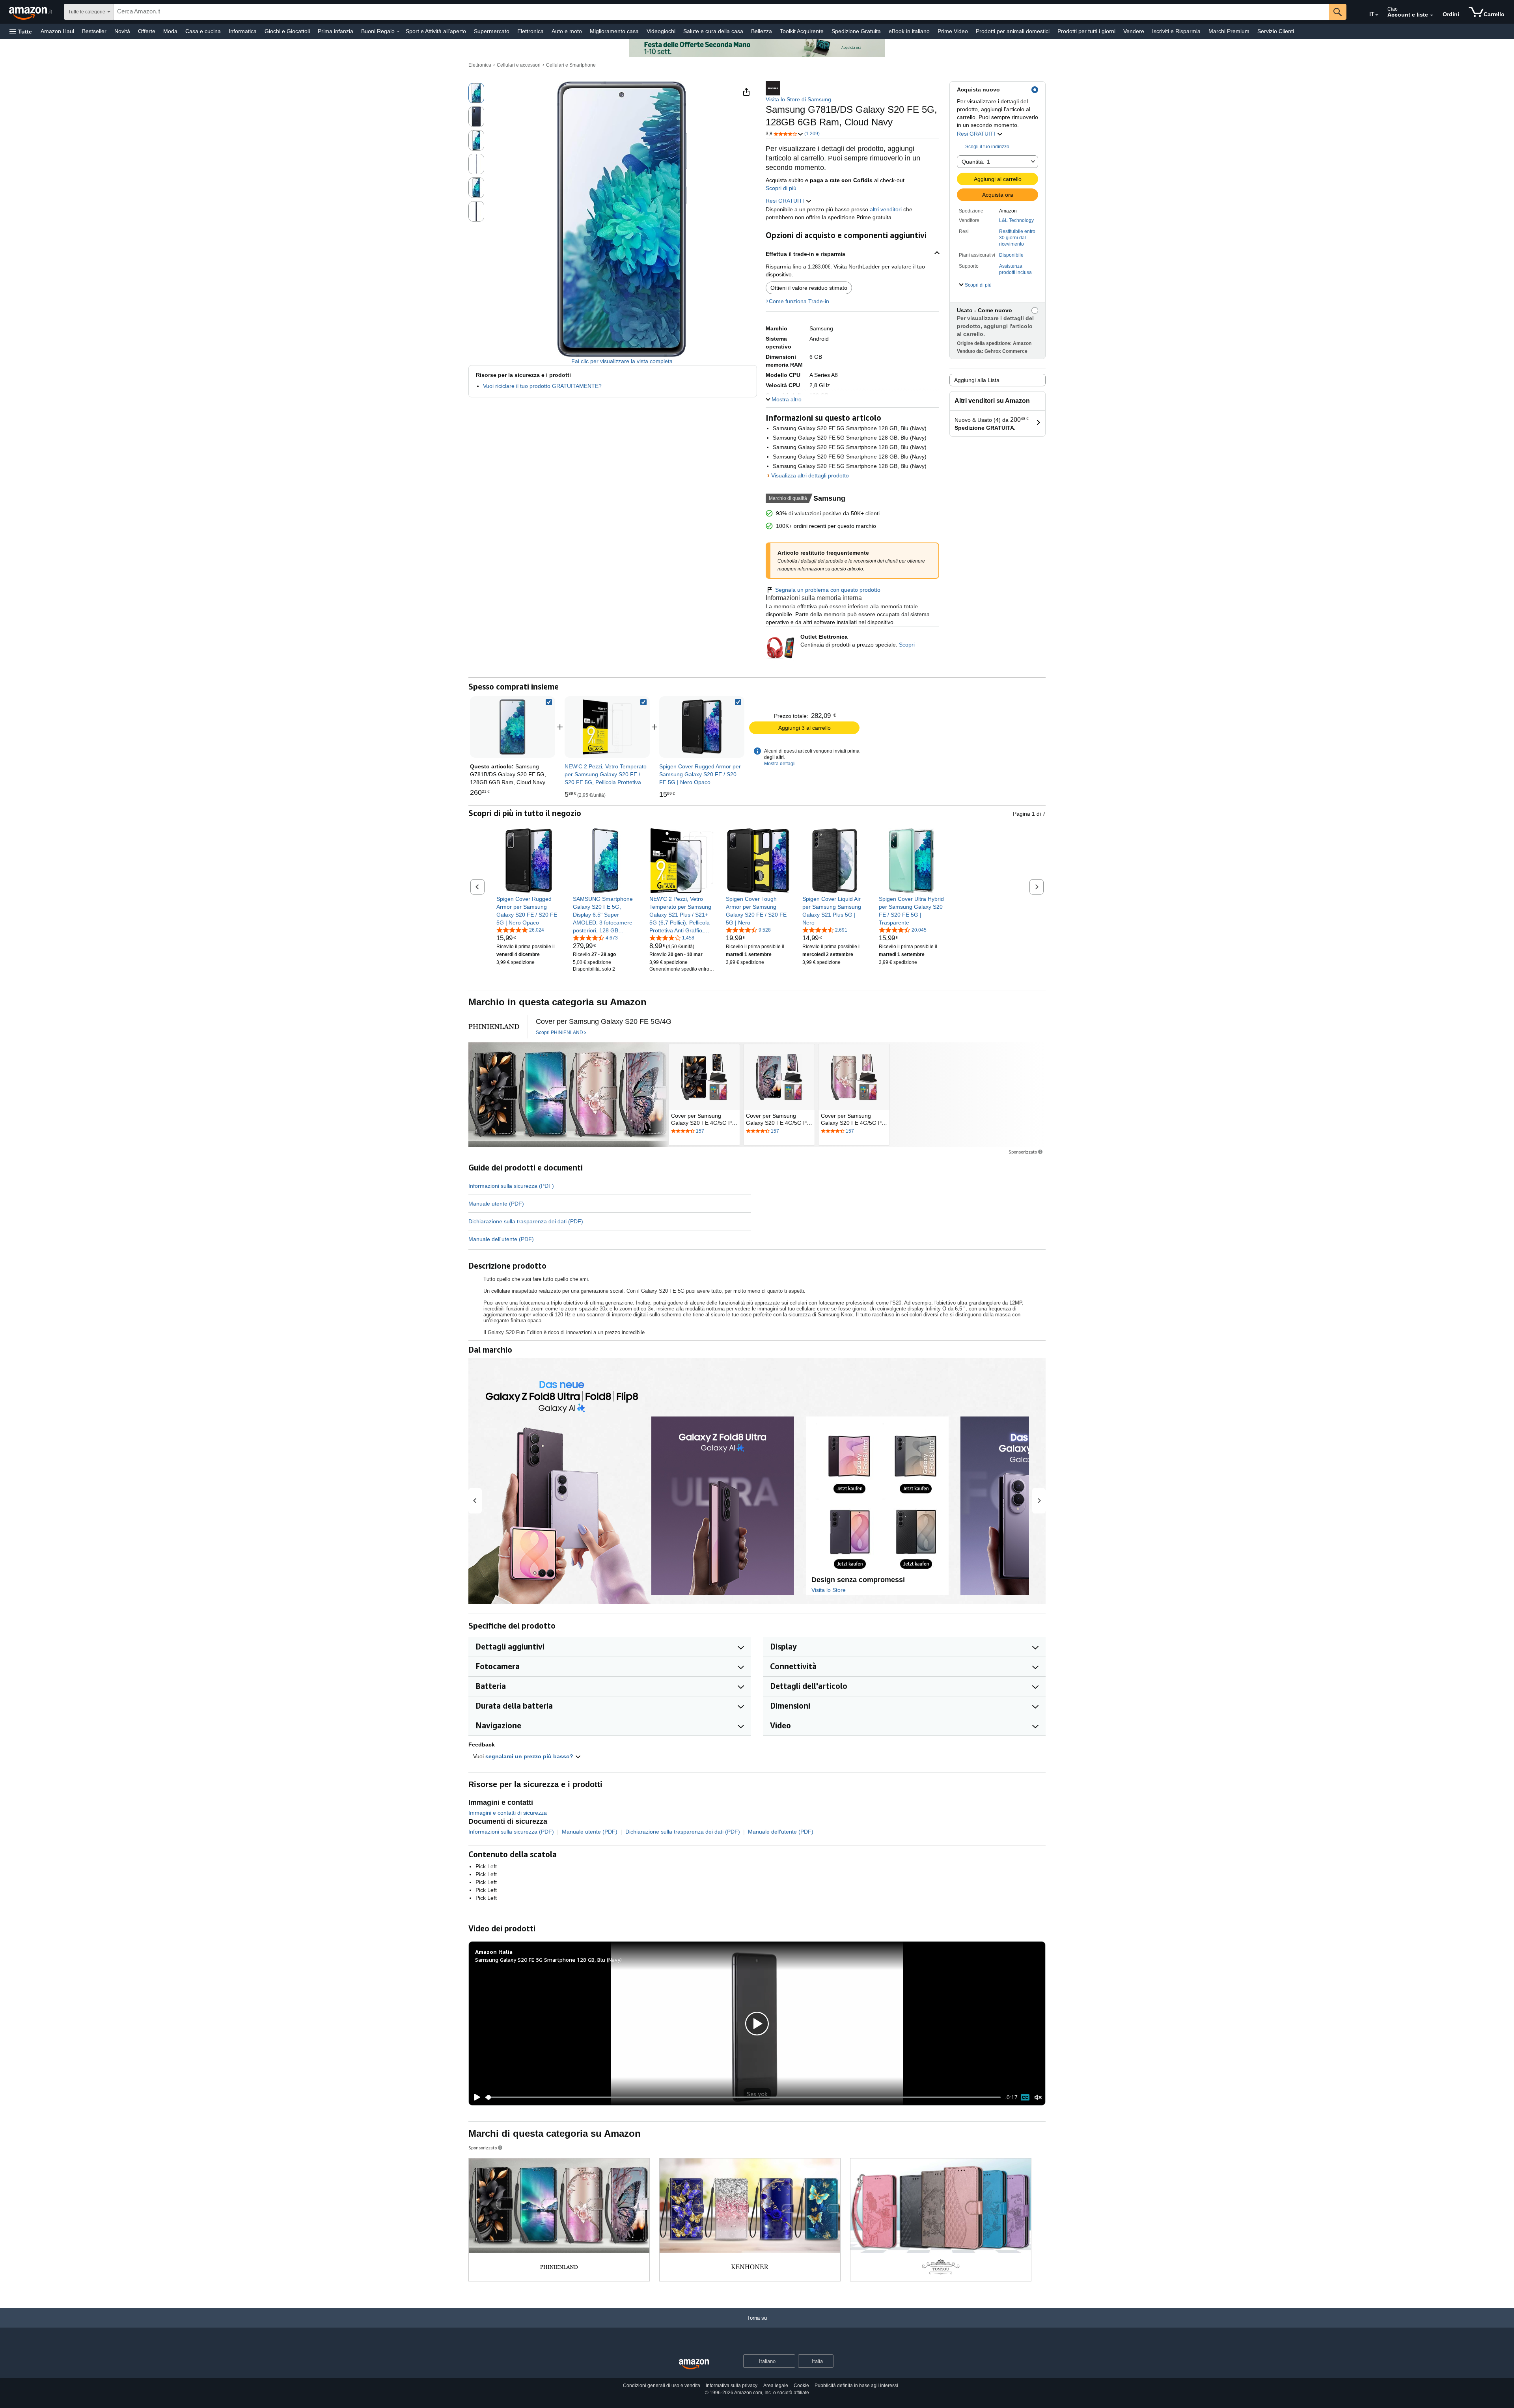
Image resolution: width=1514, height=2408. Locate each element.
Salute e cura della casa (713, 31)
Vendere (1134, 31)
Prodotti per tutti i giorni (1086, 31)
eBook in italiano (909, 31)
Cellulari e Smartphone (571, 65)
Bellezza (762, 31)
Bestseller (94, 31)
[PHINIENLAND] (494, 1027)
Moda (170, 31)
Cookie (801, 2386)
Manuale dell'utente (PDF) (501, 1239)
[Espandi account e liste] (1432, 15)
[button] (21, 31)
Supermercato (492, 31)
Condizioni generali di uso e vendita (662, 2386)
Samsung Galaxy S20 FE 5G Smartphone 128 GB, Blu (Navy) (548, 1960)
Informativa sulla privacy (732, 2386)
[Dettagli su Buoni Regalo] (398, 32)
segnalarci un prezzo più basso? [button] (530, 1756)
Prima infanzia (336, 31)
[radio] (476, 93)
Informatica (243, 31)
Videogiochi (661, 31)
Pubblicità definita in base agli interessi (856, 2386)
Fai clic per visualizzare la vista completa (622, 361)
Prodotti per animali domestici (1013, 31)
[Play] (475, 2097)
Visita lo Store (829, 1590)
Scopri (907, 645)
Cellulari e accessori (519, 65)
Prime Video (953, 31)
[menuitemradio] (1025, 2097)
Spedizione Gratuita (856, 31)
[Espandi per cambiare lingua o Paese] (1377, 15)
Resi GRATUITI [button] (977, 134)
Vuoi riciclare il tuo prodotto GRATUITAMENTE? (542, 386)
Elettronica (530, 31)
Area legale (776, 2386)
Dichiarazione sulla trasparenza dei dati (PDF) (526, 1221)
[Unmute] (1038, 2098)
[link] (607, 727)
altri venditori (886, 209)
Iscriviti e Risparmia (1176, 31)
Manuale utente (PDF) (496, 1204)
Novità (122, 31)
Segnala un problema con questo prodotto (828, 590)
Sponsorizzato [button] (1023, 1152)
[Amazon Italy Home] (694, 2364)
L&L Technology (1016, 220)
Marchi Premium (1229, 31)
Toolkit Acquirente (802, 31)
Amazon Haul (57, 31)
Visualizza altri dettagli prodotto (810, 475)
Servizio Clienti (1276, 31)
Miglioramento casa (614, 31)
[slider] (743, 2097)
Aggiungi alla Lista (977, 380)
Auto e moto (567, 31)
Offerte (147, 31)
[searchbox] (721, 12)
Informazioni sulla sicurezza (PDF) (511, 1186)
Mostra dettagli (780, 764)
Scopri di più (781, 188)
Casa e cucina (203, 31)
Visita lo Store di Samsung (798, 99)
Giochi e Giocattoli (287, 31)
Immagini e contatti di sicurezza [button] (508, 1813)
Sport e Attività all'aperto (436, 31)
